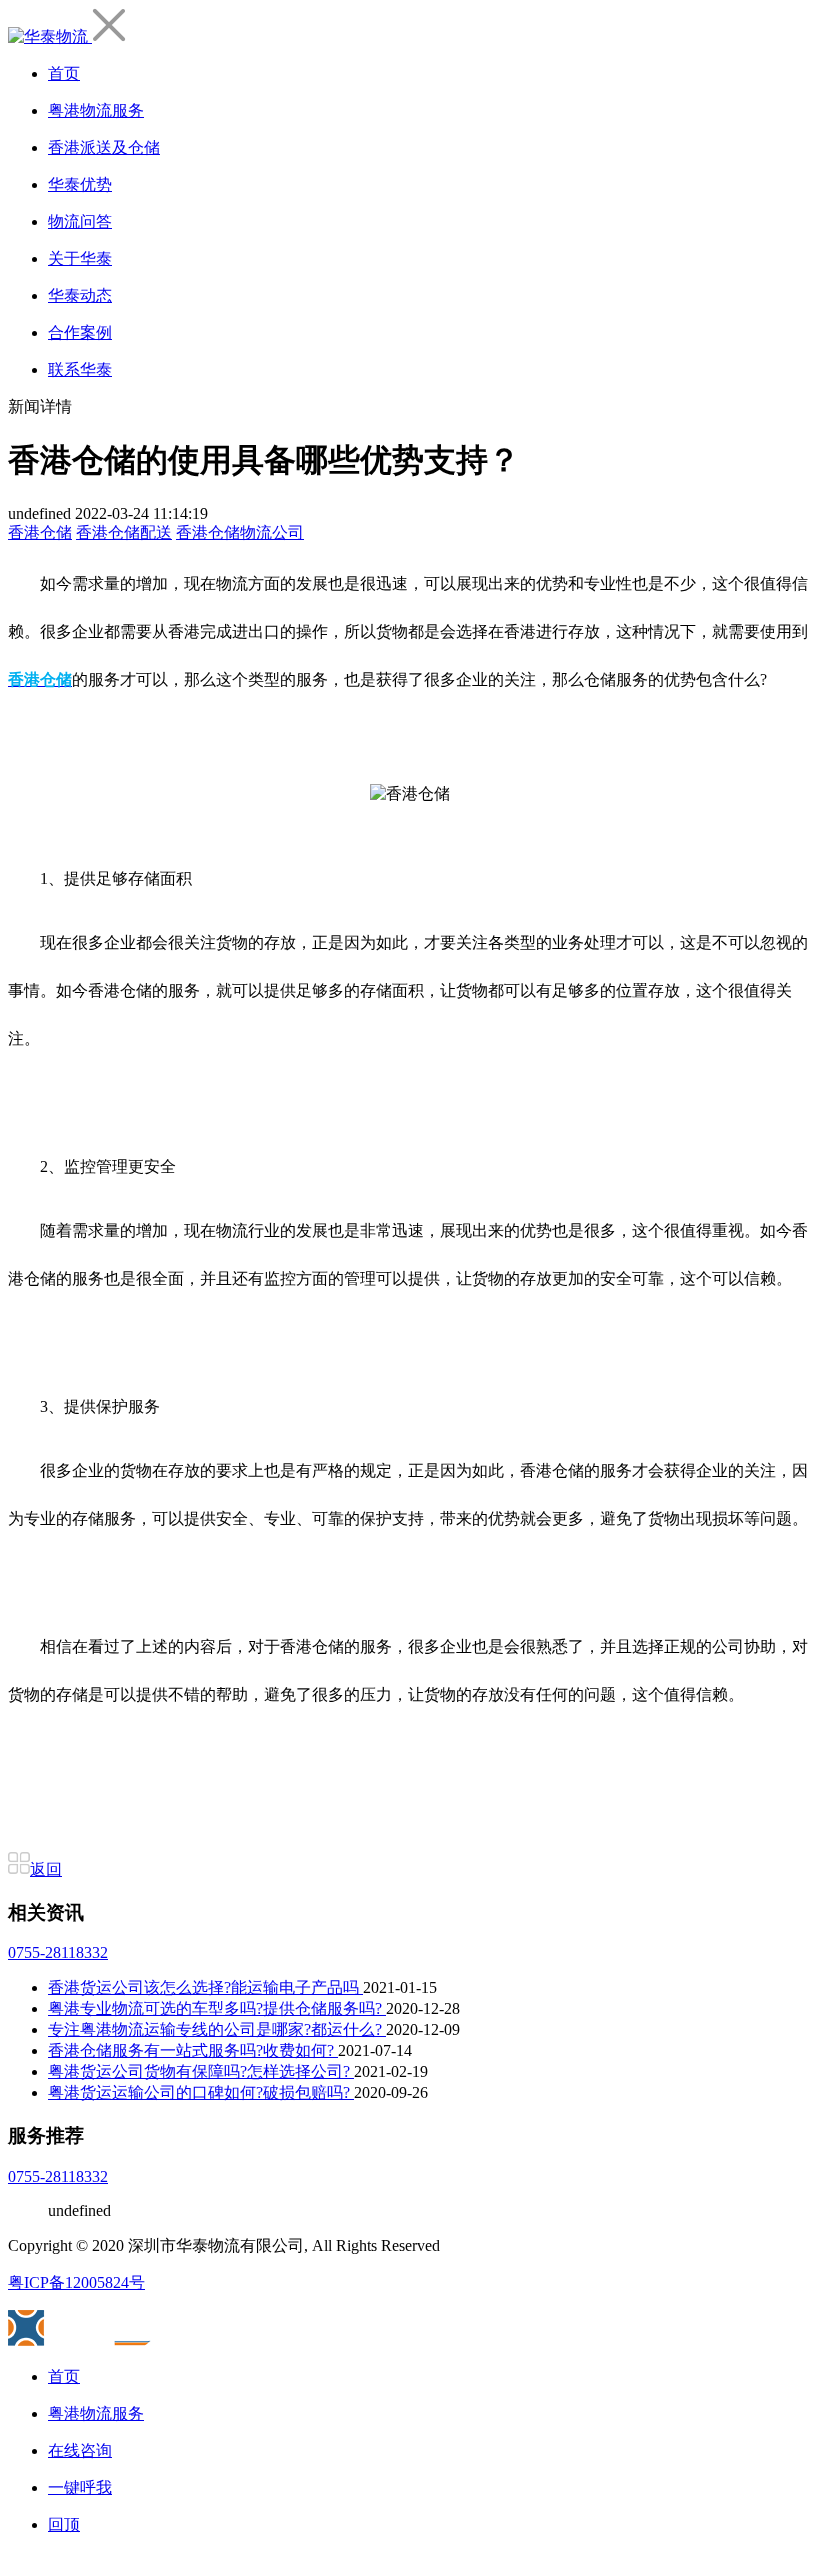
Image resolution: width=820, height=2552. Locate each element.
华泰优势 (80, 184)
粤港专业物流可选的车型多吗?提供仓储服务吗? (217, 2008)
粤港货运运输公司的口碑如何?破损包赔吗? (201, 2092)
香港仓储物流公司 (240, 532)
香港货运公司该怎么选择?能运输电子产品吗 (205, 1987)
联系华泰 (80, 369)
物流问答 (80, 221)
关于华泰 (80, 258)
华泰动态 (80, 295)
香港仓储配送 (124, 532)
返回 (46, 1869)
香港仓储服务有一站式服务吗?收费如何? (193, 2050)
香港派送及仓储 (104, 147)
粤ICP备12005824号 (76, 2282)
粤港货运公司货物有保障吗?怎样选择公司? (201, 2071)
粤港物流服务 (96, 110)
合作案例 (80, 332)
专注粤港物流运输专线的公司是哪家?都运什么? (217, 2029)
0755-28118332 (58, 1952)
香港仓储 (40, 532)
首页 (64, 73)
